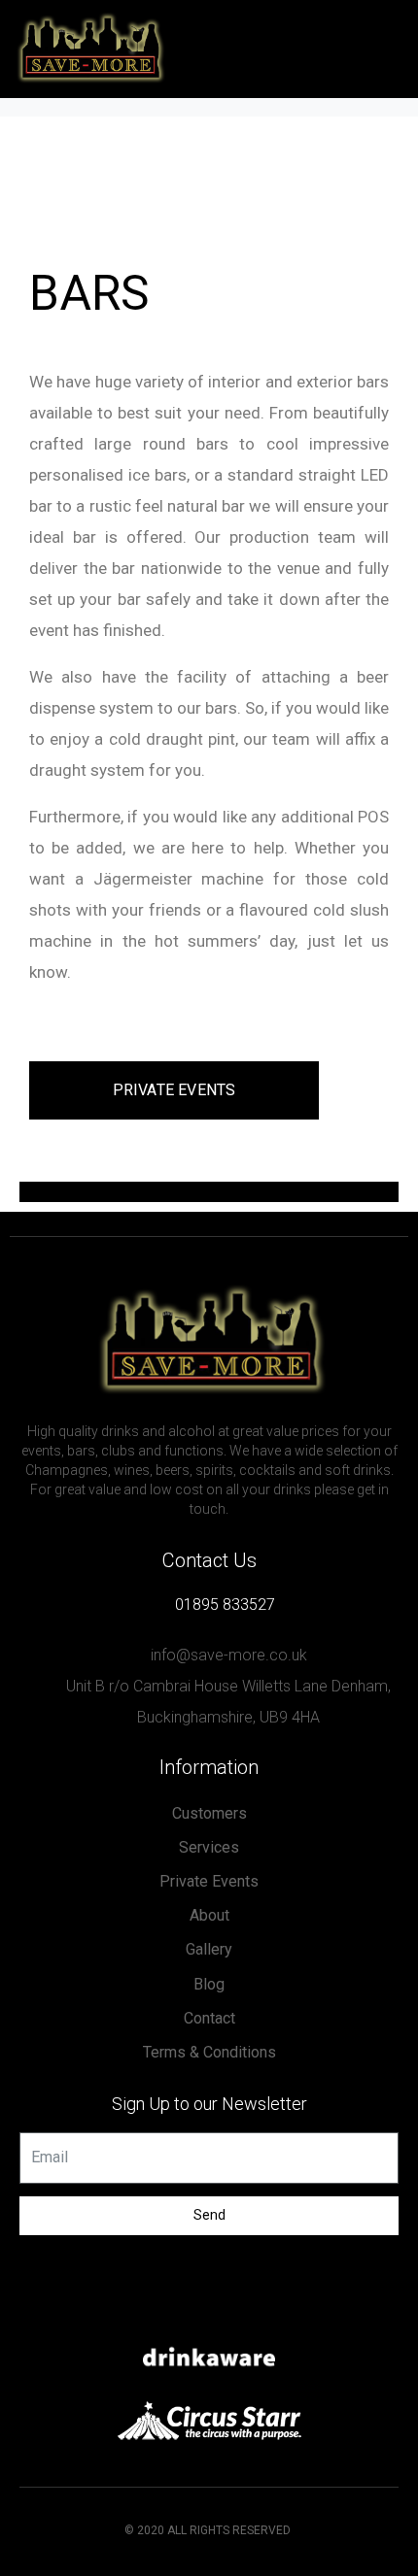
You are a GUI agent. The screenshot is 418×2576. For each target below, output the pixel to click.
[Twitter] (209, 2316)
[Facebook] (170, 2316)
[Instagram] (248, 2316)
